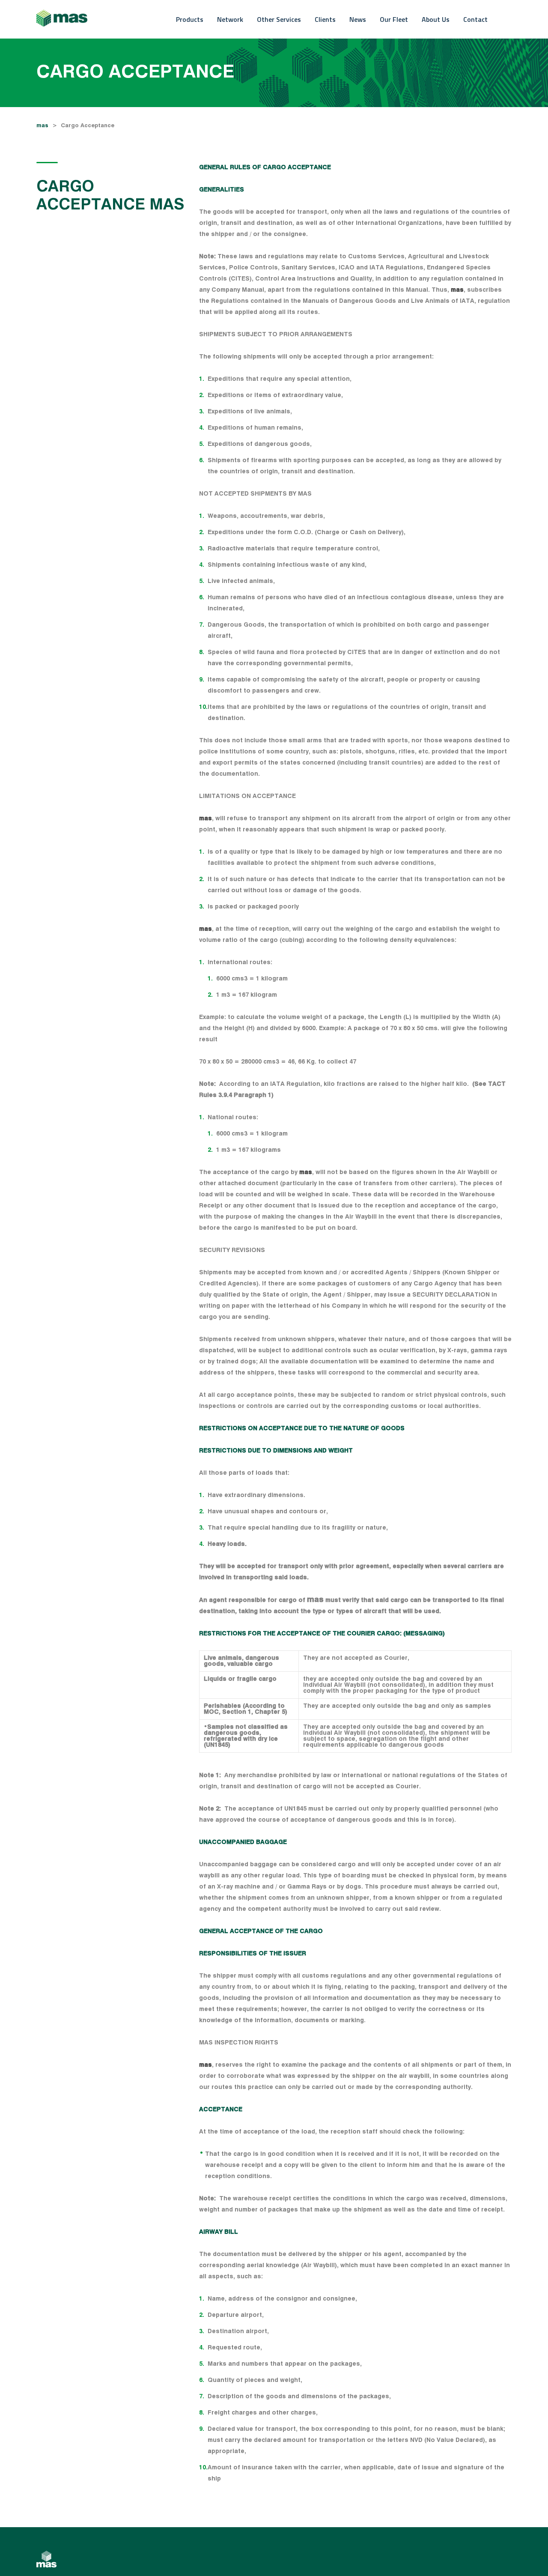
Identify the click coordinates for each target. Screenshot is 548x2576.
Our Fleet (394, 19)
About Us (436, 19)
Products (190, 19)
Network (230, 19)
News (358, 19)
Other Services (279, 19)
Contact (475, 19)
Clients (325, 19)
